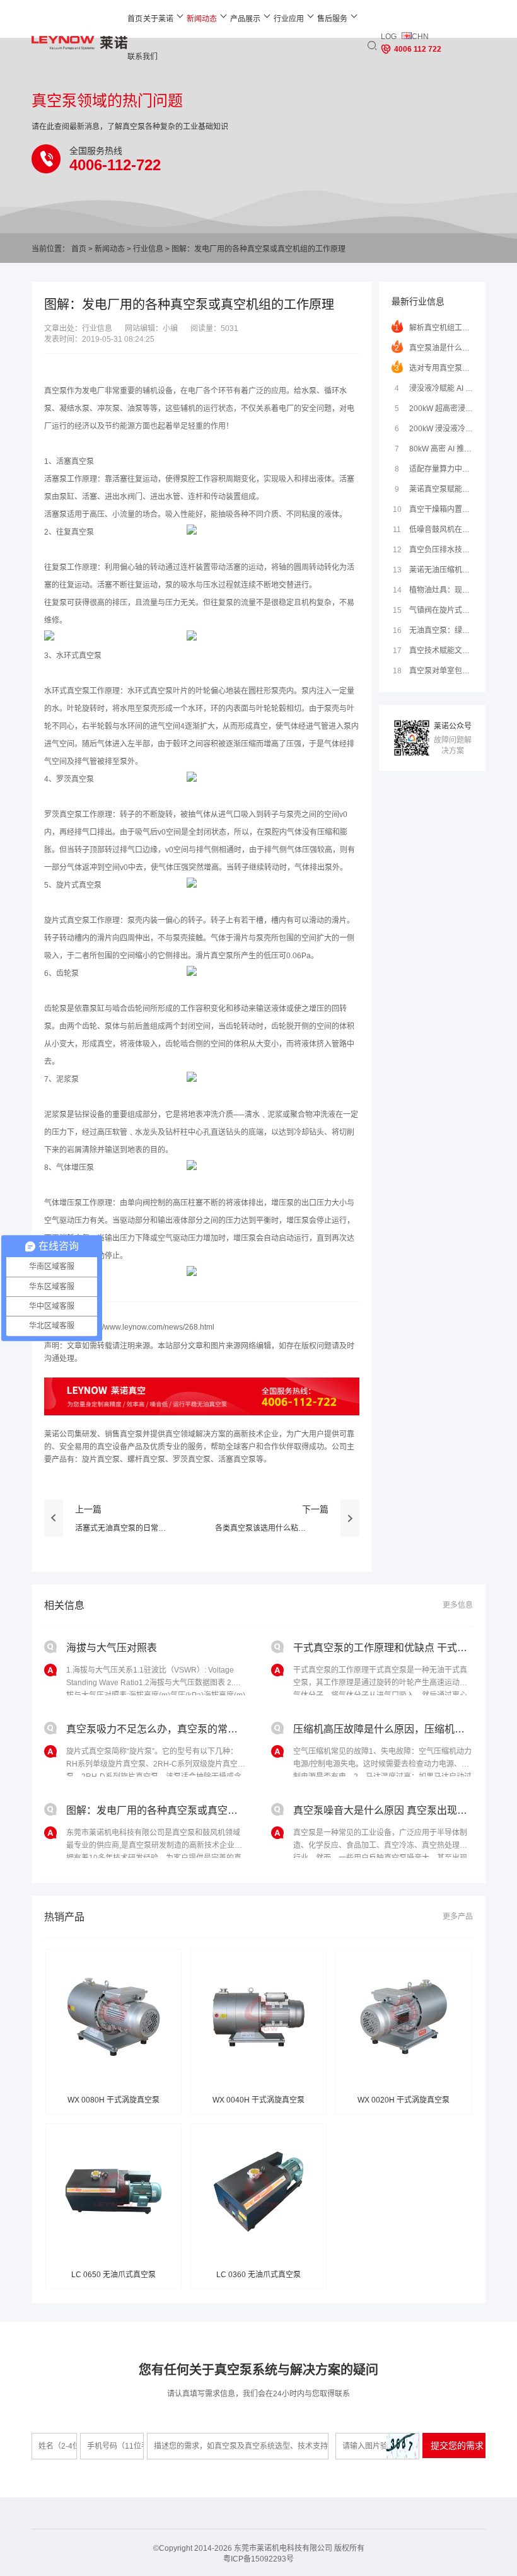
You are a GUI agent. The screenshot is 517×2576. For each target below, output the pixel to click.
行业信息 (148, 249)
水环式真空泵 (79, 656)
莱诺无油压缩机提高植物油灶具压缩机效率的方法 (433, 570)
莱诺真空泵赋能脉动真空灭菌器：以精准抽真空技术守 (434, 489)
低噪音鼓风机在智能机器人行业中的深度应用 (433, 530)
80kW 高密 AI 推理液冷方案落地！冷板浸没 (434, 449)
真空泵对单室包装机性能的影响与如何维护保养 (433, 671)
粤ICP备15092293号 (258, 2559)
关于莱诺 (158, 19)
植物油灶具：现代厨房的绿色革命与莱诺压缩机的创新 (433, 590)
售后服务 (332, 19)
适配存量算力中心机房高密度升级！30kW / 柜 (434, 469)
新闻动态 (202, 19)
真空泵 (55, 391)
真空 (79, 532)
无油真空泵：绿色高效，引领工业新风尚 (433, 630)
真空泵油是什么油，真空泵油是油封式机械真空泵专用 (434, 348)
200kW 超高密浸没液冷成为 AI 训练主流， (434, 409)
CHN (420, 37)
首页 (135, 19)
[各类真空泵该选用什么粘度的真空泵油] (350, 1526)
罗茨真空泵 (75, 779)
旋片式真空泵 (79, 885)
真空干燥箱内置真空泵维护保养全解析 (433, 509)
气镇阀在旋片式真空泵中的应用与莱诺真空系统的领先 (433, 610)
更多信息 (458, 1605)
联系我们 (142, 57)
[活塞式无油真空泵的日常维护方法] (54, 1526)
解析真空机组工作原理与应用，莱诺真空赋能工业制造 (434, 328)
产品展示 (245, 19)
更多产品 (458, 1917)
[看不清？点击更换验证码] (402, 2446)
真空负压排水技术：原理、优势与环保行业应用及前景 (433, 550)
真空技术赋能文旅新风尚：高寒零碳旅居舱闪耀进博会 (433, 651)
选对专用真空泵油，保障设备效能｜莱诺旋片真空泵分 (434, 368)
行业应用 (289, 19)
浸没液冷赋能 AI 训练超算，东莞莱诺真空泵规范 (434, 388)
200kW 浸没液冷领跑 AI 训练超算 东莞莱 (434, 429)
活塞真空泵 (75, 461)
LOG (389, 37)
